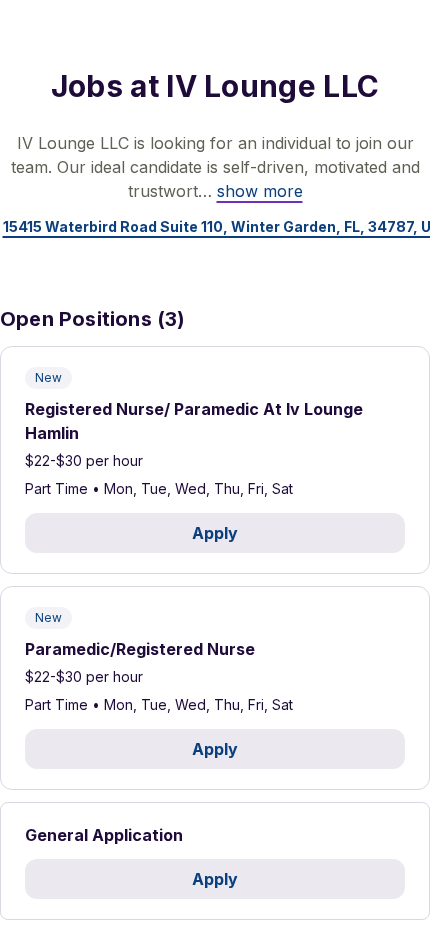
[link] (260, 191)
